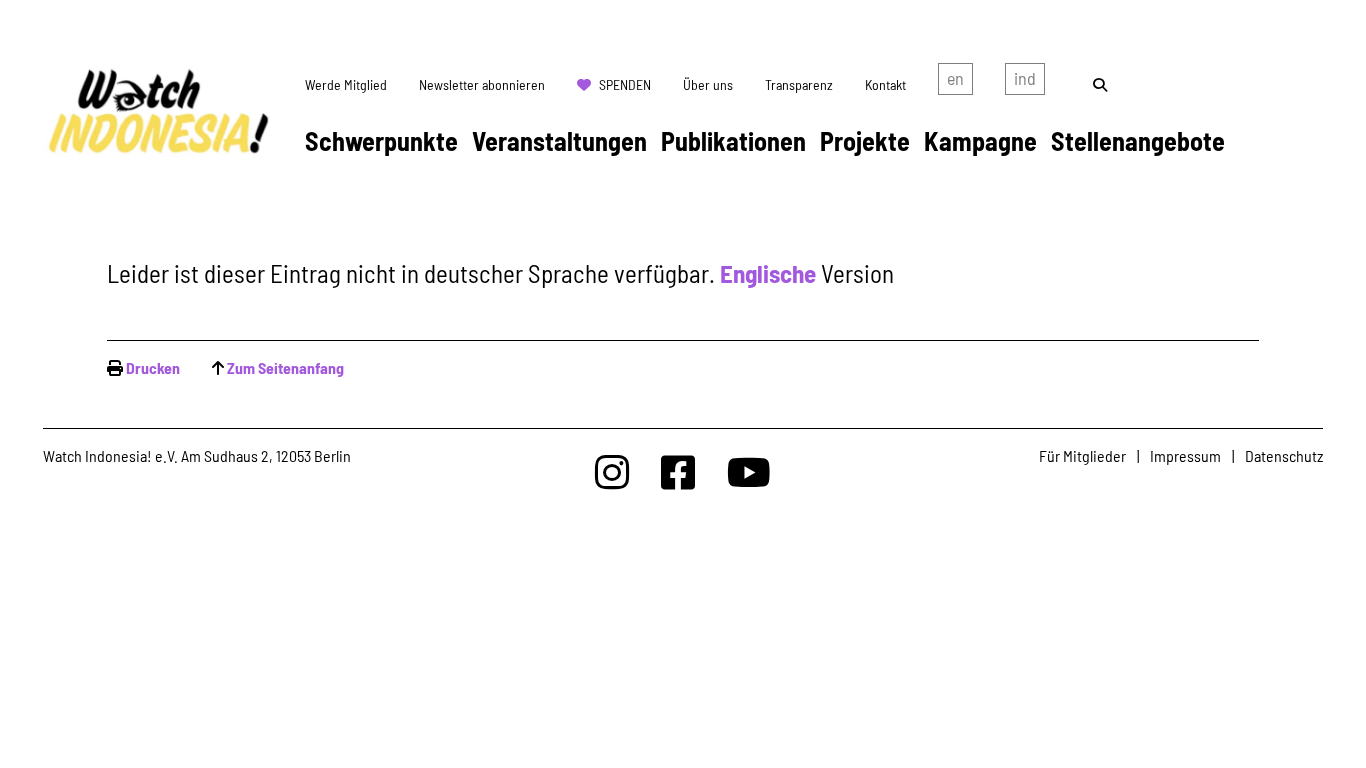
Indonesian (1025, 83)
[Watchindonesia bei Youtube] (749, 471)
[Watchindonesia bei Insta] (612, 471)
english (955, 83)
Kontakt (885, 84)
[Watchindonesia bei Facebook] (678, 471)
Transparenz (799, 84)
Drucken (153, 367)
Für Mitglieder (1082, 455)
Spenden (625, 84)
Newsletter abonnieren (482, 84)
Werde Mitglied (346, 84)
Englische (768, 273)
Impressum (1185, 455)
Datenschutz (1284, 455)
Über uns (708, 84)
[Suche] (1100, 84)
